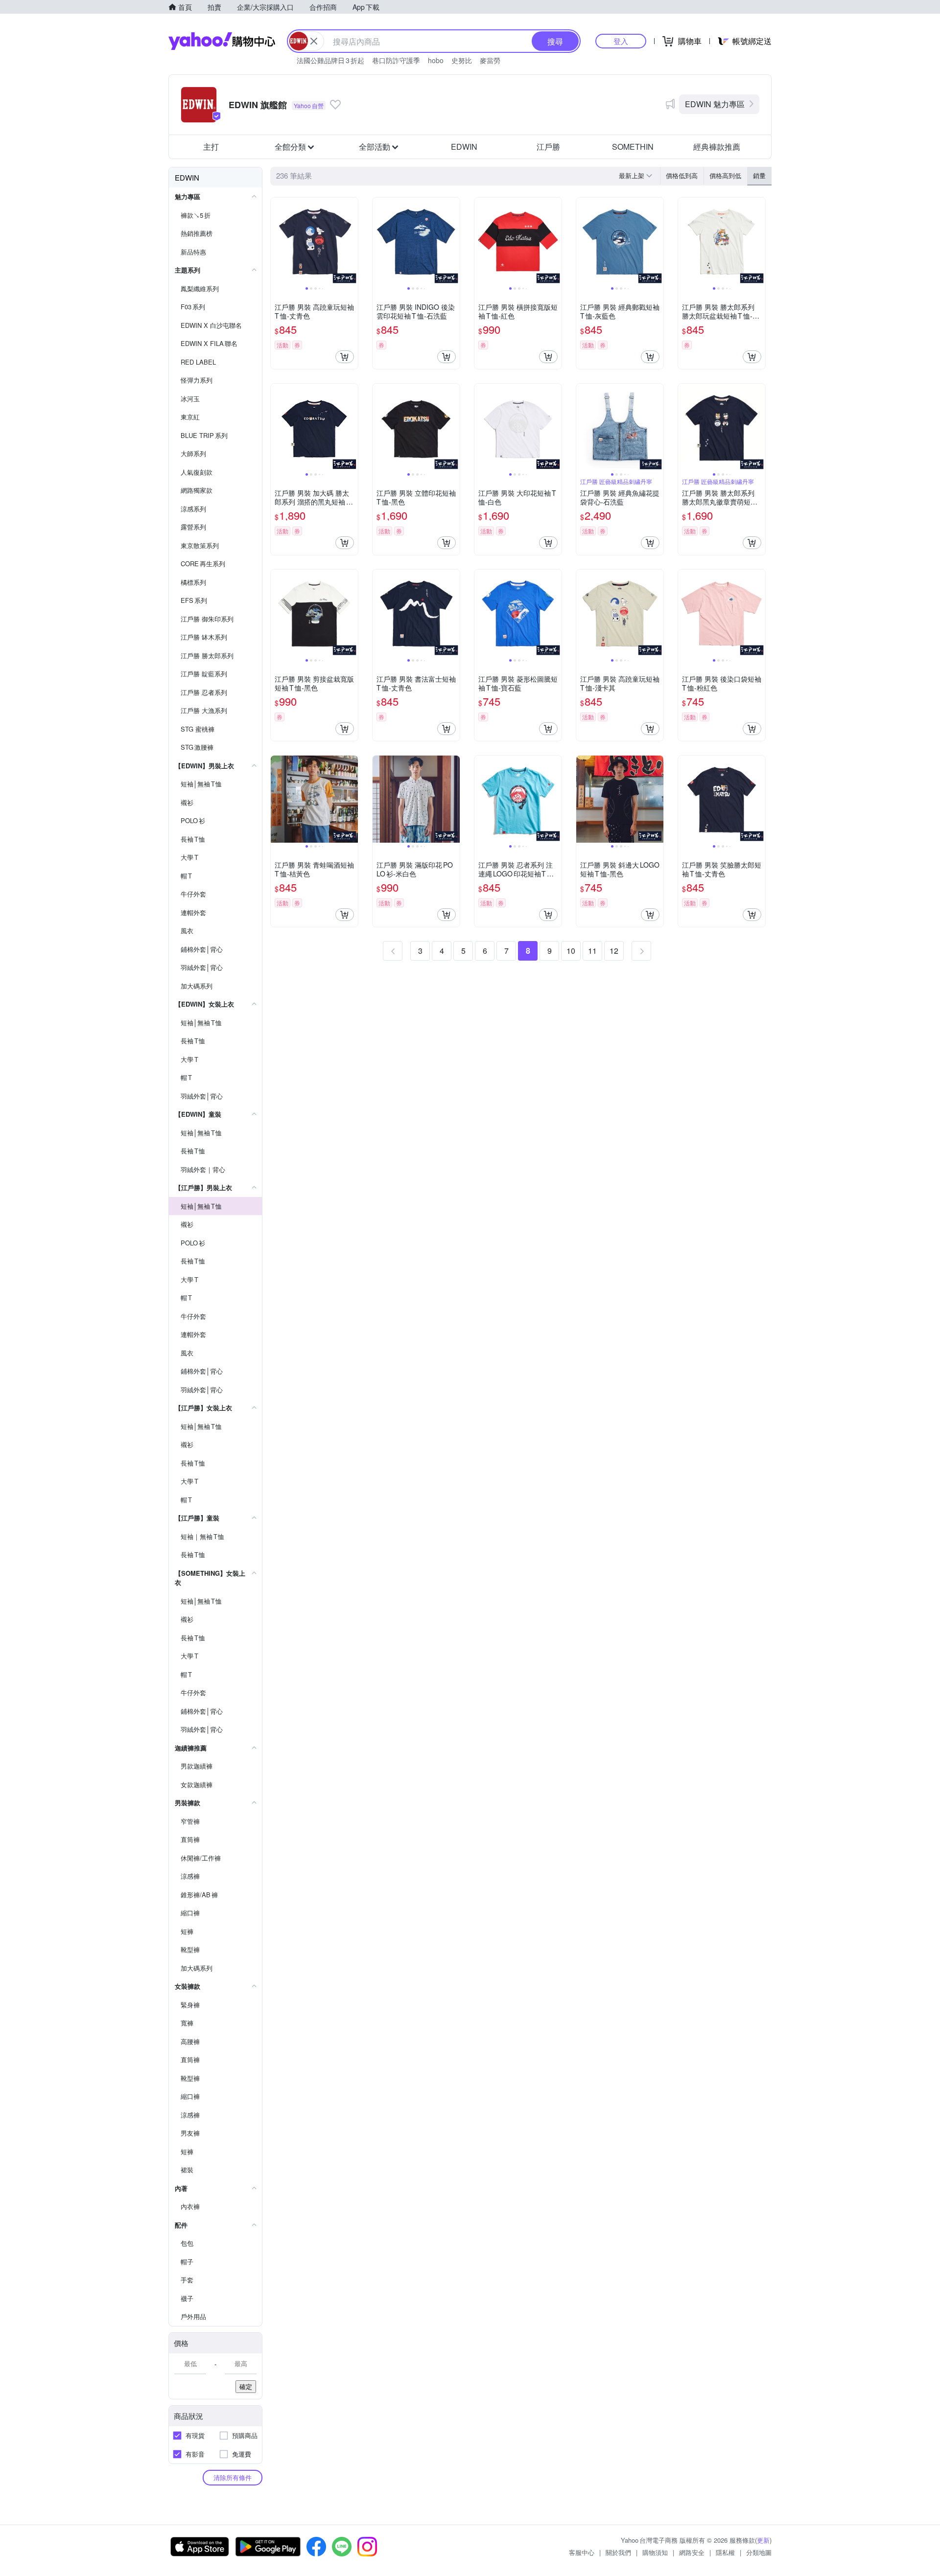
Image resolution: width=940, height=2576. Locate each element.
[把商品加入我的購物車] (345, 357)
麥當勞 (490, 60)
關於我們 (618, 2552)
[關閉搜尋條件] (314, 41)
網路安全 (692, 2552)
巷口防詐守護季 (396, 60)
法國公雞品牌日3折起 (330, 60)
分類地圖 (759, 2552)
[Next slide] (352, 241)
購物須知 (655, 2552)
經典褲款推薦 (717, 147)
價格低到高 (682, 175)
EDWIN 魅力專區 (715, 104)
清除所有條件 (233, 2477)
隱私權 (725, 2552)
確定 (246, 2386)
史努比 (462, 60)
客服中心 (582, 2552)
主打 (211, 147)
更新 (763, 2540)
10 (571, 951)
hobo (436, 60)
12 (614, 951)
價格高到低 (725, 175)
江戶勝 (548, 147)
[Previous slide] (277, 241)
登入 (621, 41)
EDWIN (464, 147)
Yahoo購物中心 (222, 41)
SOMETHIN (633, 147)
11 (592, 951)
